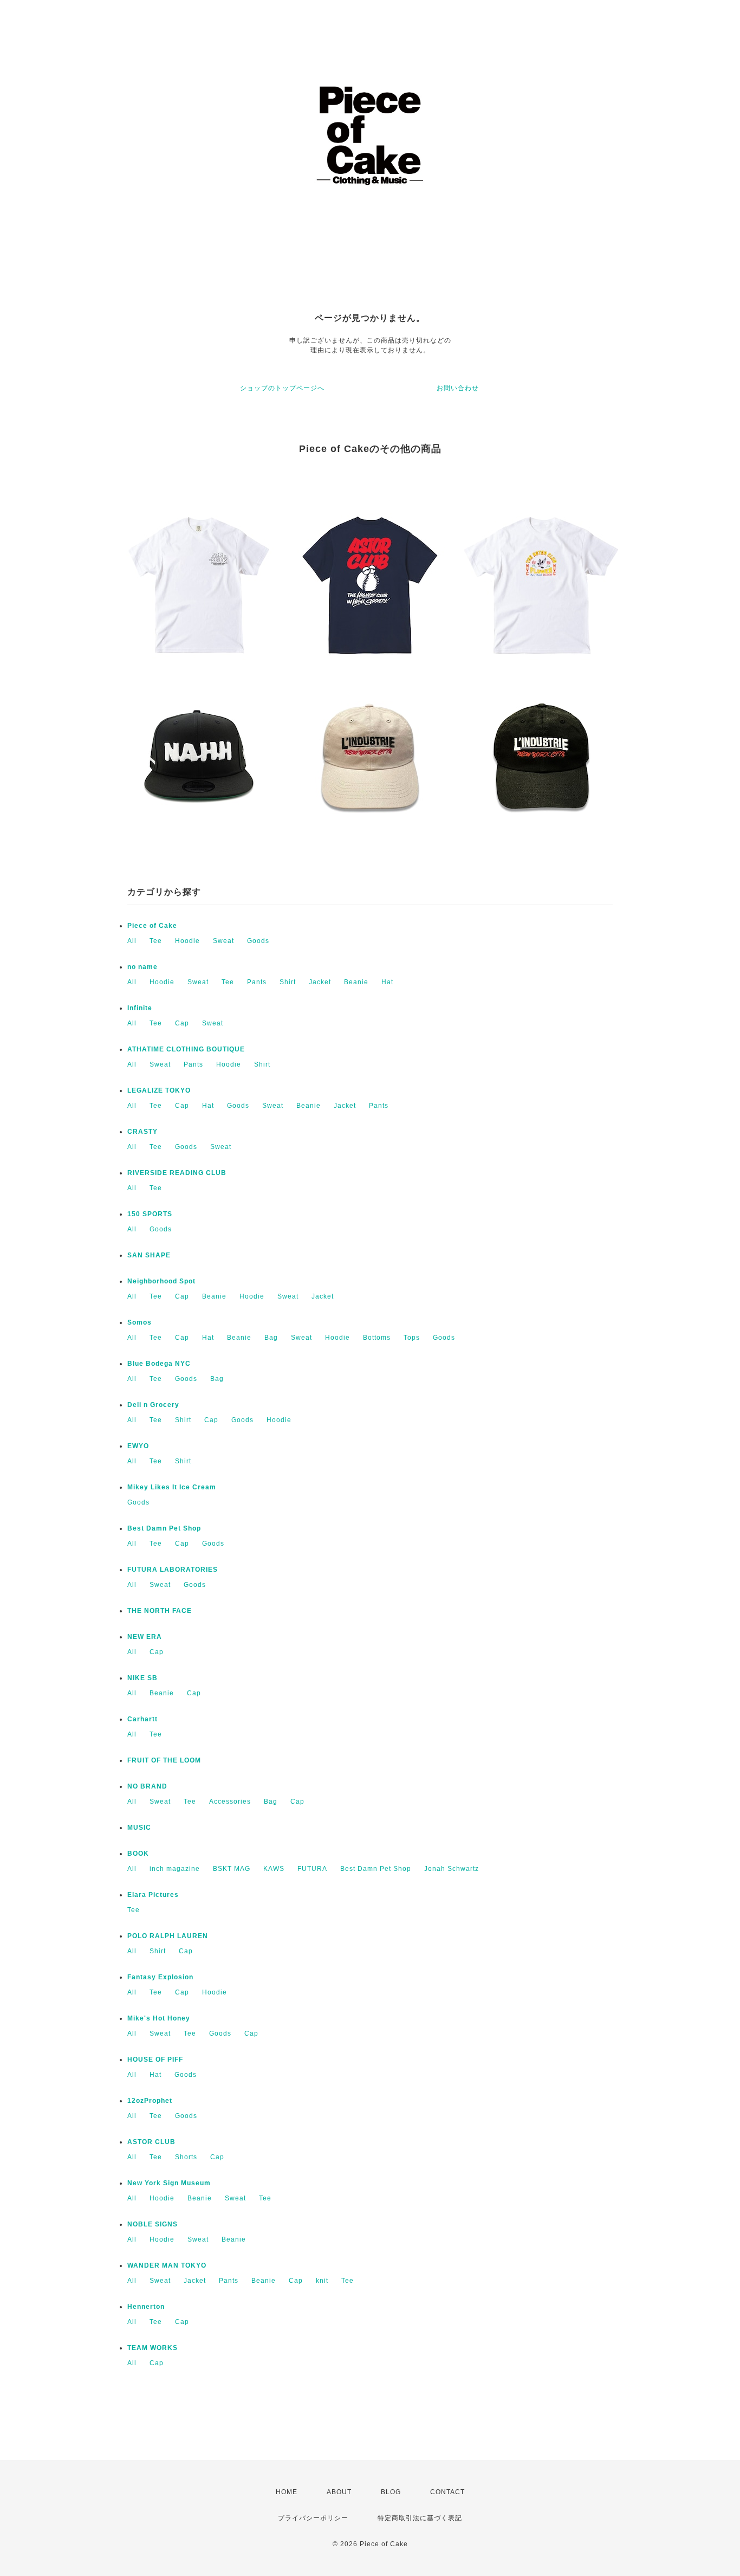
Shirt (288, 982)
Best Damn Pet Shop (164, 1528)
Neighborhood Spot (161, 1281)
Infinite (140, 1008)
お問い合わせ (458, 388)
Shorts (186, 2157)
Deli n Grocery (153, 1405)
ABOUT (339, 2492)
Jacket (320, 982)
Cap (182, 1023)
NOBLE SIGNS (152, 2224)
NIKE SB (142, 1678)
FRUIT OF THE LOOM (164, 1760)
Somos (139, 1322)
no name (142, 967)
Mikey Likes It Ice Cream (172, 1487)
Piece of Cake (152, 926)
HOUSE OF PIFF (155, 2059)
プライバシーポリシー (313, 2518)
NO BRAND (147, 1786)
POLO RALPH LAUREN (168, 1936)
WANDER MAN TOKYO (167, 2265)
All (132, 941)
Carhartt (142, 1719)
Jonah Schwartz (452, 1869)
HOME (287, 2492)
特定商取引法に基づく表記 (420, 2518)
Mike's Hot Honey (159, 2018)
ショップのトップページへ (282, 388)
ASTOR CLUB (151, 2142)
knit (322, 2281)
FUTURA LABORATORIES (173, 1570)
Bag (271, 1338)
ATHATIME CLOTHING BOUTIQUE (186, 1049)
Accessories (230, 1802)
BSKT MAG (232, 1869)
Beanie (356, 982)
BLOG (391, 2492)
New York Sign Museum (169, 2183)
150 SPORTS (150, 1214)
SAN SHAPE (149, 1255)
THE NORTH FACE (160, 1611)
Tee (156, 941)
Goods (258, 941)
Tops (412, 1338)
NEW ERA (145, 1637)
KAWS (274, 1869)
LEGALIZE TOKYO (159, 1090)
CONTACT (447, 2492)
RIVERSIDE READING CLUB (177, 1173)
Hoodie (187, 941)
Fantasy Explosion (160, 1977)
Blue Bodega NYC (159, 1364)
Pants (257, 982)
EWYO (138, 1446)
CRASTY (142, 1132)
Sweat (223, 941)
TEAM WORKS (152, 2348)
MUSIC (139, 1828)
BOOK (138, 1854)
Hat (387, 982)
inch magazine (175, 1869)
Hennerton (146, 2307)
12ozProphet (150, 2101)
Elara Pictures (153, 1895)
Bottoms (377, 1338)
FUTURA (312, 1869)
